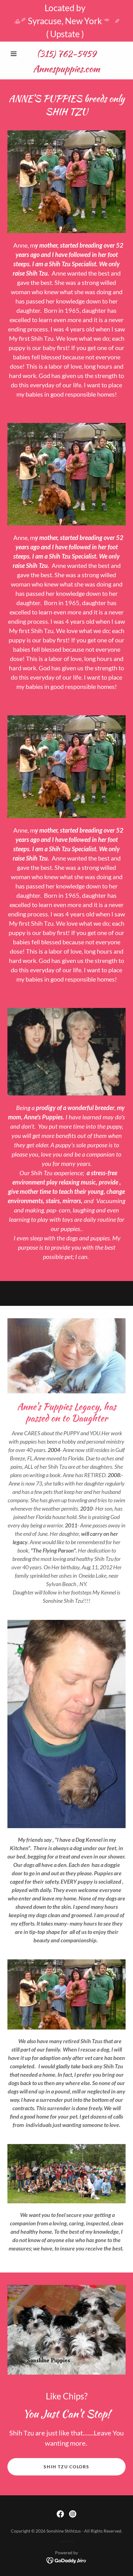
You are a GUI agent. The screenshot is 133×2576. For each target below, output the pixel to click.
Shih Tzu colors (66, 2467)
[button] (16, 54)
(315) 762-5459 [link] (66, 54)
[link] (66, 69)
